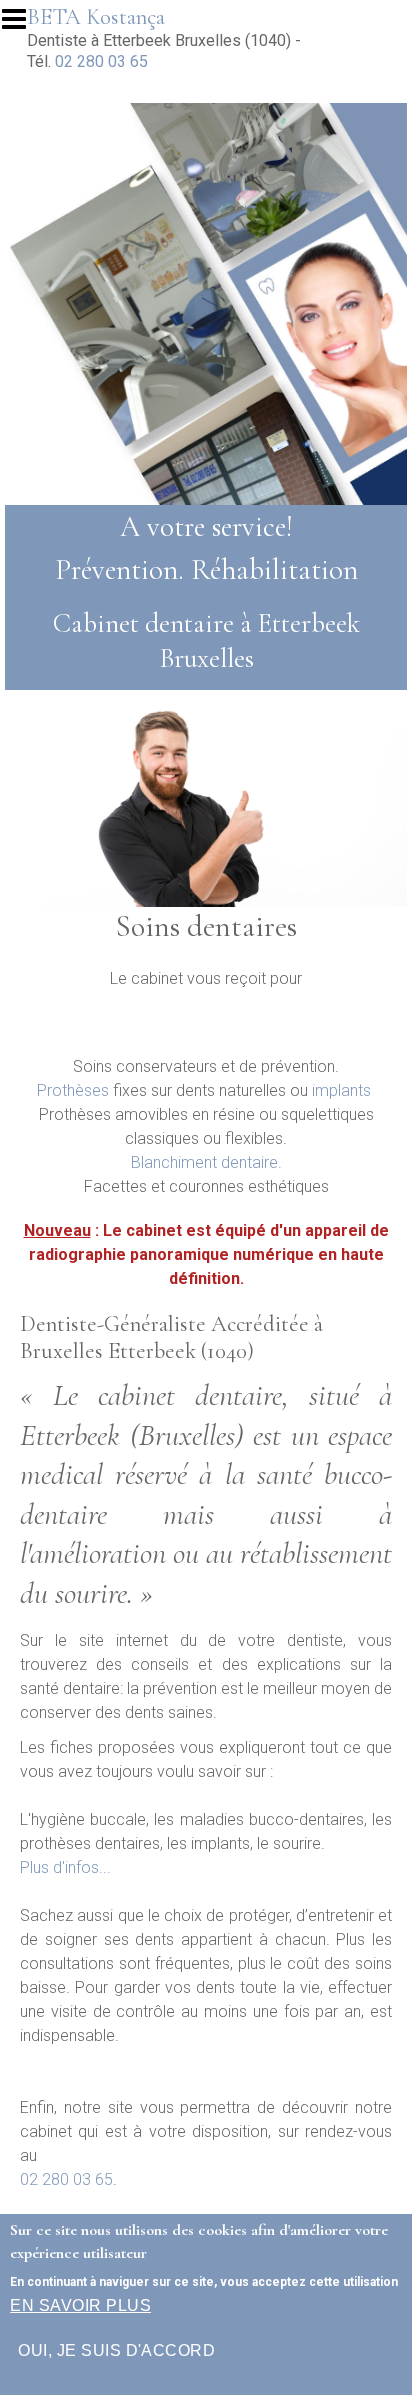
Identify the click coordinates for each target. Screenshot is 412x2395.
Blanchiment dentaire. (206, 1162)
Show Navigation (23, 25)
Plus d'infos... (65, 1867)
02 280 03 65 (101, 61)
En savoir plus (80, 2305)
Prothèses (73, 1090)
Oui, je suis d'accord (116, 2350)
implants (341, 1090)
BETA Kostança (96, 16)
